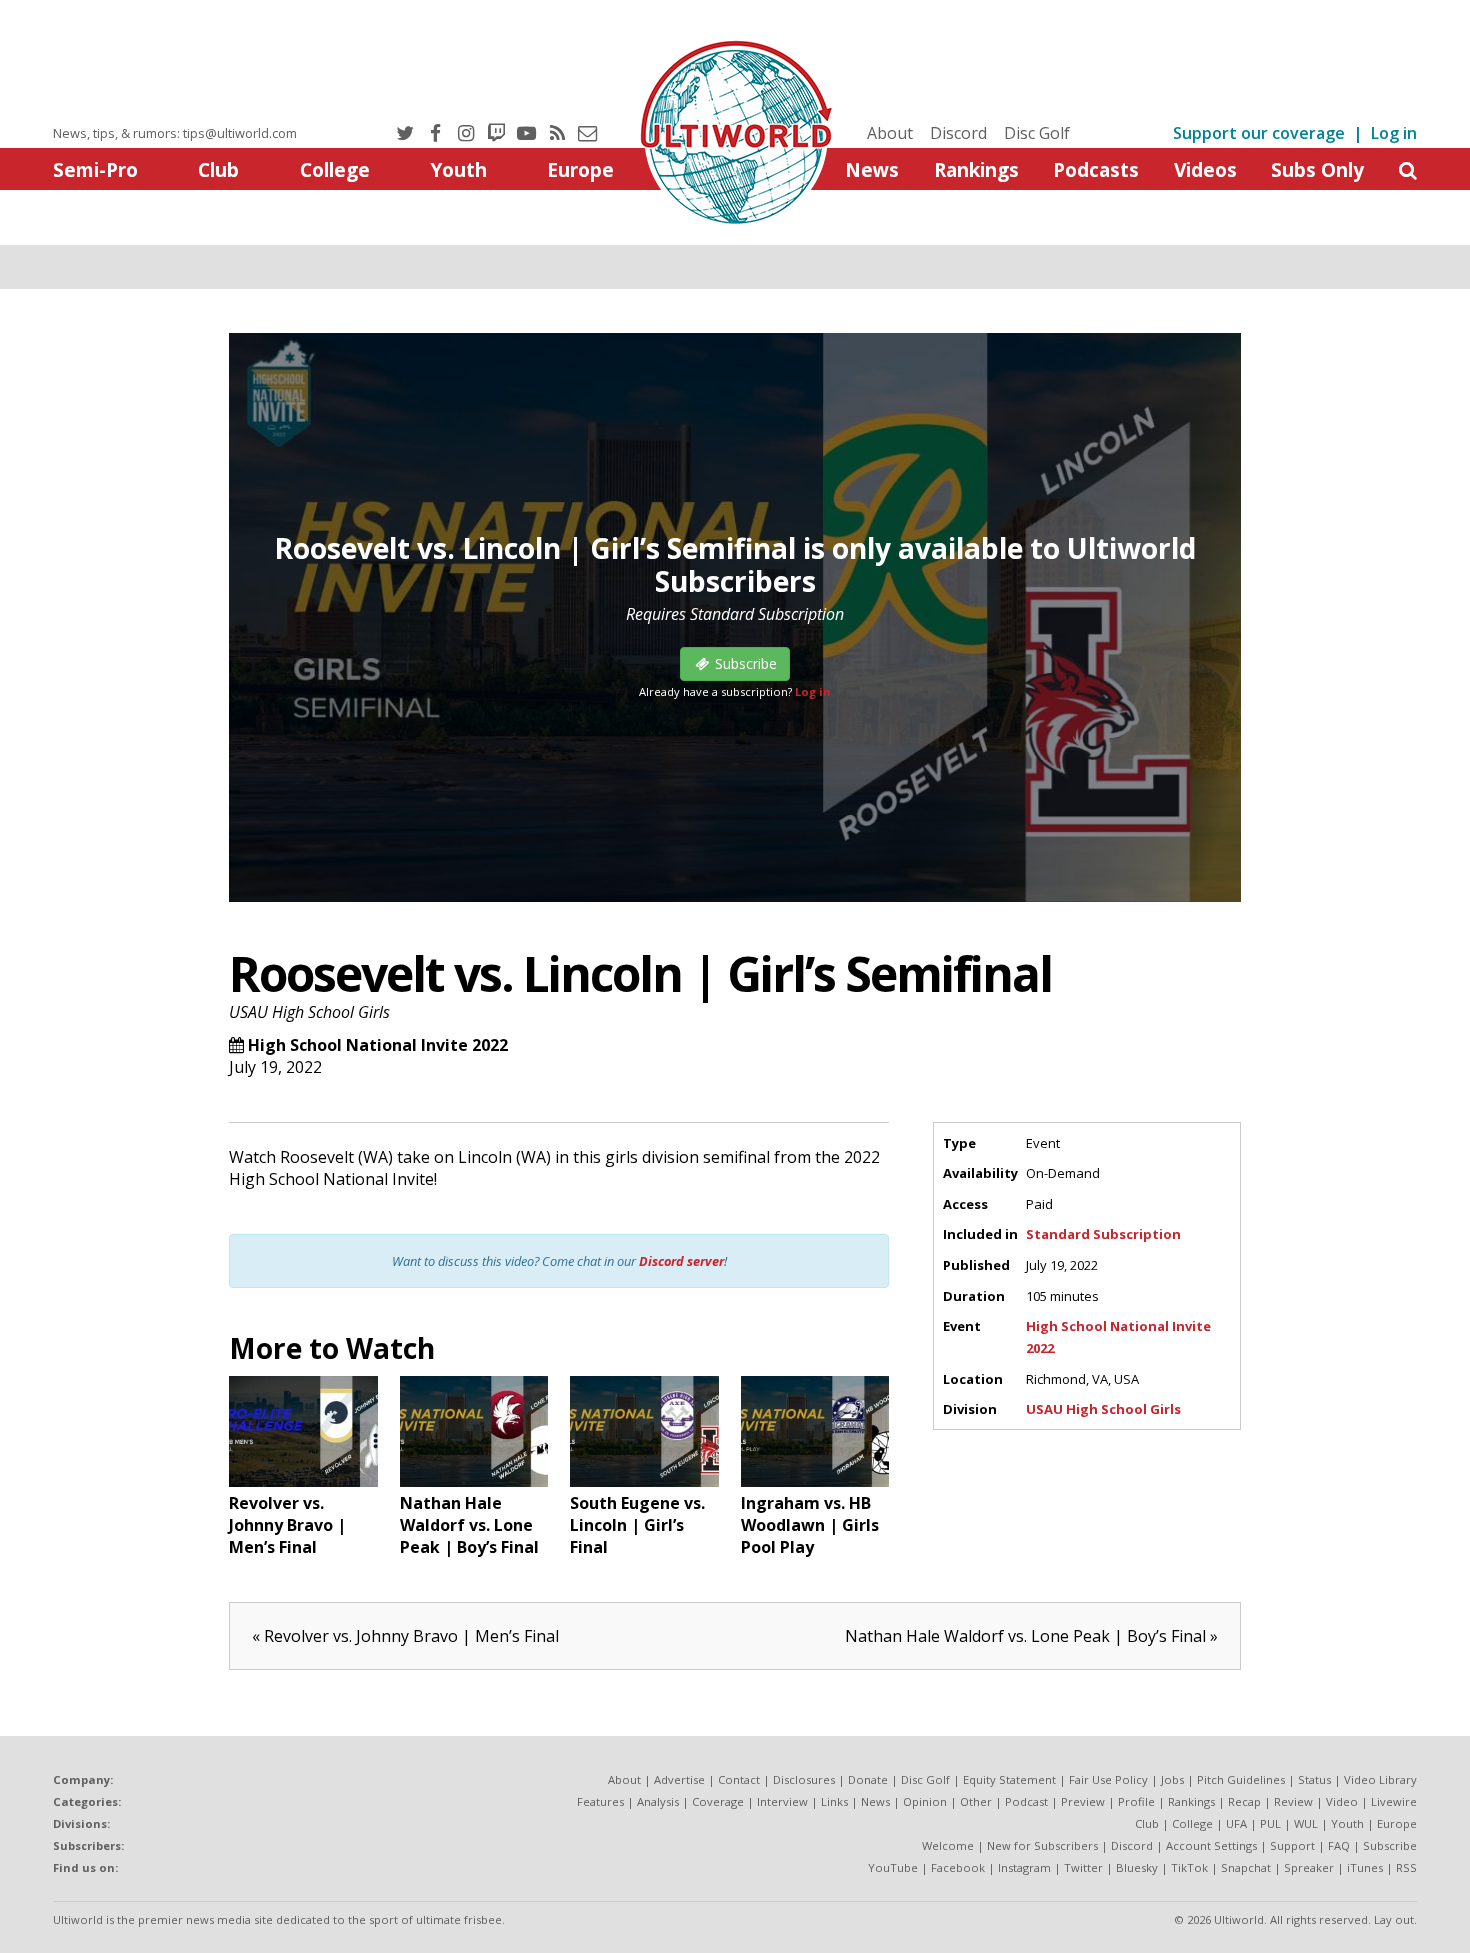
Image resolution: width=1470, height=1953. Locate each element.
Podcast (1026, 1801)
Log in (1394, 133)
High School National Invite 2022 (378, 1045)
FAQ (1339, 1845)
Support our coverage (1259, 133)
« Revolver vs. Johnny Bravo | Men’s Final (405, 1636)
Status (1314, 1779)
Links (834, 1801)
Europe (580, 169)
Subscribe (1390, 1845)
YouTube (893, 1867)
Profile (1136, 1801)
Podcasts (1096, 169)
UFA (1236, 1823)
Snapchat (1246, 1867)
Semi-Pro (95, 169)
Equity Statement (1009, 1779)
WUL (1306, 1823)
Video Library (1380, 1779)
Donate (868, 1779)
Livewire (1394, 1801)
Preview (1083, 1801)
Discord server (681, 1261)
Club (218, 169)
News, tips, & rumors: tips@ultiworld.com (175, 133)
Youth (458, 169)
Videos (1205, 169)
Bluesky (1137, 1867)
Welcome (948, 1845)
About (890, 133)
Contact (739, 1779)
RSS (1406, 1867)
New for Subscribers (1042, 1845)
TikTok (1189, 1867)
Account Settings (1211, 1845)
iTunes (1365, 1867)
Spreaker (1309, 1867)
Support (1292, 1845)
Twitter (1083, 1867)
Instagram (1024, 1867)
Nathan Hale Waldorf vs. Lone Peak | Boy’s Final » (1031, 1636)
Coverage (718, 1801)
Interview (782, 1801)
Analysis (658, 1801)
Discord (958, 133)
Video (1342, 1801)
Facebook (958, 1867)
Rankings (976, 169)
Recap (1244, 1801)
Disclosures (804, 1779)
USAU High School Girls (309, 1012)
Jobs (1172, 1779)
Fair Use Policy (1108, 1779)
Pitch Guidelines (1241, 1779)
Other (976, 1801)
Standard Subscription (1103, 1234)
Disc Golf (1037, 133)
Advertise (679, 1779)
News (872, 169)
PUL (1270, 1823)
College (335, 169)
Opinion (925, 1801)
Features (600, 1801)
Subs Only (1317, 169)
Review (1293, 1801)
